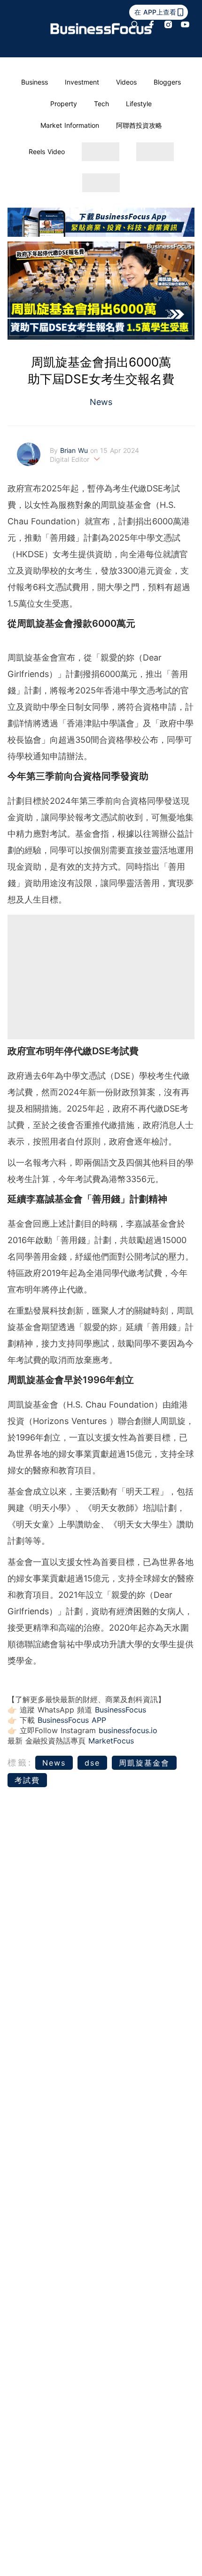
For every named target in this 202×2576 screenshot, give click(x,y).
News (101, 402)
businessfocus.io (128, 1730)
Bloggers (167, 82)
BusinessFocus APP (72, 1720)
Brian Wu (75, 450)
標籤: (20, 1763)
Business (35, 82)
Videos (126, 82)
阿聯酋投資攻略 (139, 125)
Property (64, 104)
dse (92, 1763)
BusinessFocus (120, 1710)
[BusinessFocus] (101, 29)
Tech (101, 104)
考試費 (27, 1780)
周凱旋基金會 (144, 1763)
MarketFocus (111, 1741)
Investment (82, 82)
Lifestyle (139, 104)
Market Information (70, 125)
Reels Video (47, 152)
